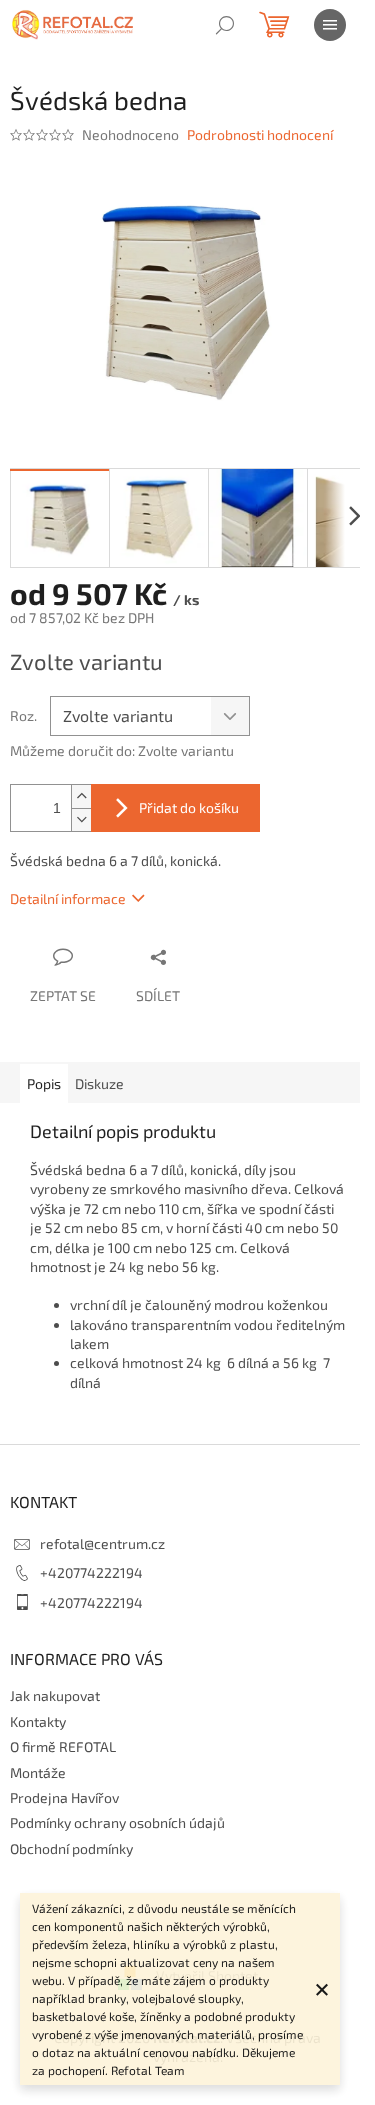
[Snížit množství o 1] (81, 819)
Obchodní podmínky (71, 1848)
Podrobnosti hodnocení (260, 134)
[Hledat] (225, 25)
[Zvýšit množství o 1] (81, 796)
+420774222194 (91, 1572)
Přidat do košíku (189, 807)
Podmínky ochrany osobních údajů (117, 1822)
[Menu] (330, 25)
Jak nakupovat (55, 1695)
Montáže (38, 1772)
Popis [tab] (44, 1083)
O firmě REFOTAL (63, 1746)
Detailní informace (68, 898)
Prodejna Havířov (64, 1797)
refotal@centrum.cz (102, 1543)
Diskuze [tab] (99, 1083)
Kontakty (38, 1721)
